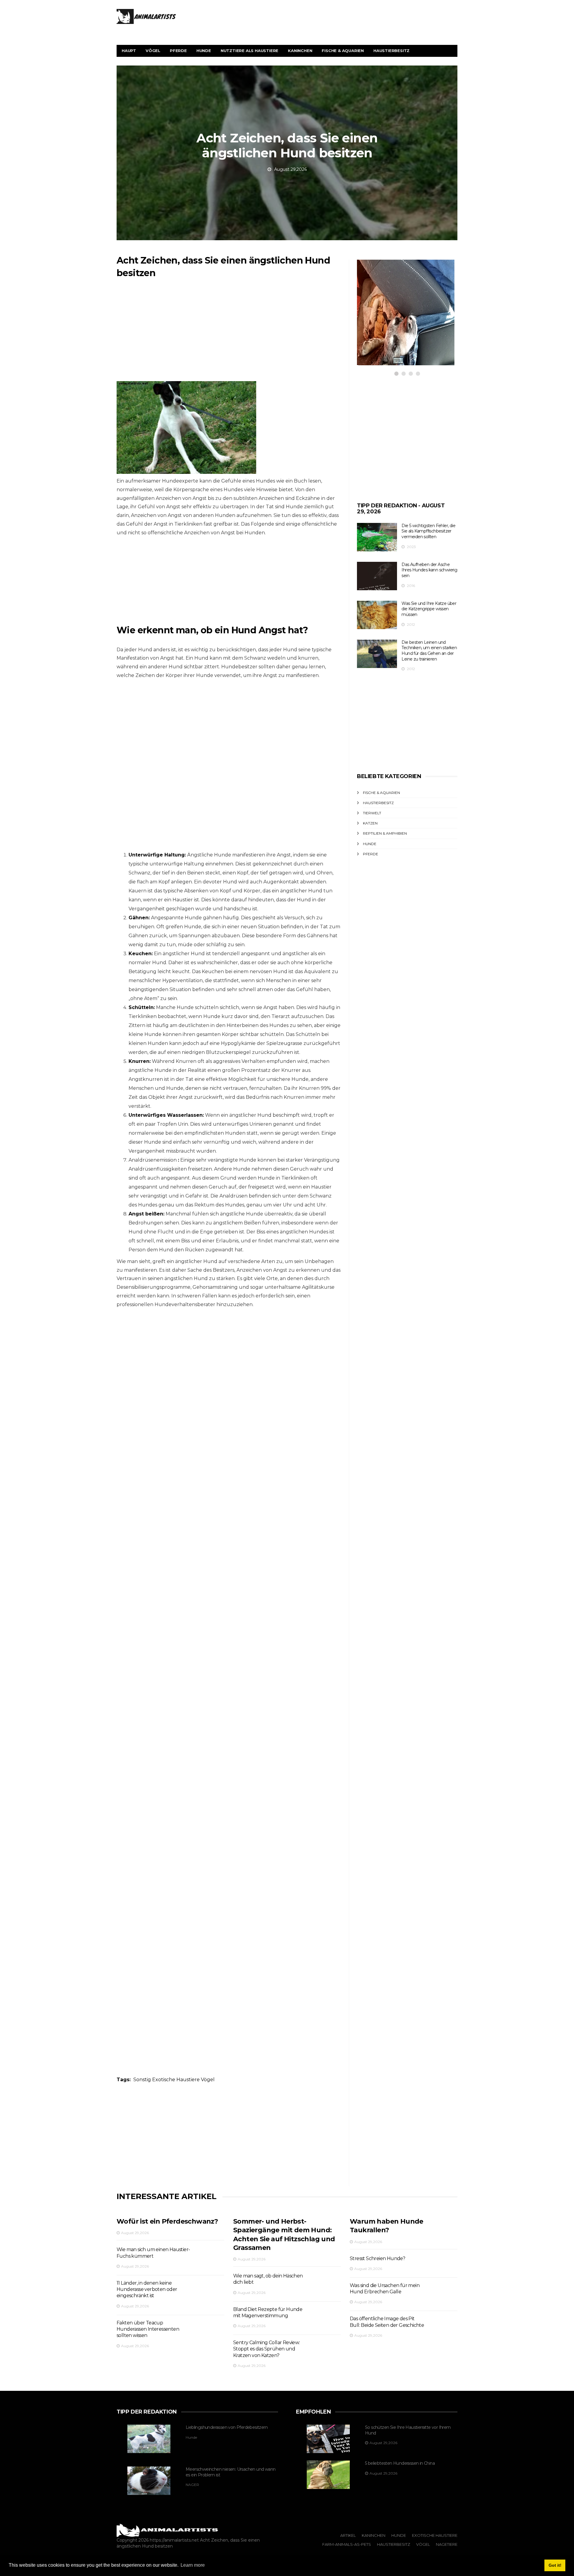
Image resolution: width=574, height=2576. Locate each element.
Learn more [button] (193, 2565)
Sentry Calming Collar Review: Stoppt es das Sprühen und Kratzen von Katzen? (267, 2349)
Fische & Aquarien (343, 51)
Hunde (204, 51)
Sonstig (142, 2080)
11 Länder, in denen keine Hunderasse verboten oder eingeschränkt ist (147, 2289)
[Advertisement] (229, 333)
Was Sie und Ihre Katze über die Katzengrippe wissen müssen (429, 609)
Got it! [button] (555, 2565)
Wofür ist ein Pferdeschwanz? (167, 2221)
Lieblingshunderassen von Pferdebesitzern (227, 2427)
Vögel (153, 51)
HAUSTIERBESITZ (389, 307)
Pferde (178, 51)
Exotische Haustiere (176, 2080)
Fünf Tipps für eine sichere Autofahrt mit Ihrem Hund (399, 326)
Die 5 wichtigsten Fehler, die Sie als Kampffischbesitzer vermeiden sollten (428, 531)
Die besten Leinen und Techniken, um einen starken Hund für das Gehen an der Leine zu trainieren (429, 651)
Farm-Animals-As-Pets (347, 2544)
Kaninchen (300, 51)
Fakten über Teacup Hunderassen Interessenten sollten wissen (148, 2329)
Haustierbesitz (391, 51)
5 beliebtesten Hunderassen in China (400, 2463)
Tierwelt (372, 813)
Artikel (348, 2535)
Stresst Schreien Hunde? (377, 2258)
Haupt (129, 51)
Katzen (370, 823)
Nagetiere (447, 2544)
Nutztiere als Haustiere (249, 51)
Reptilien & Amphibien (385, 833)
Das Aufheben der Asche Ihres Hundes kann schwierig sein (429, 570)
